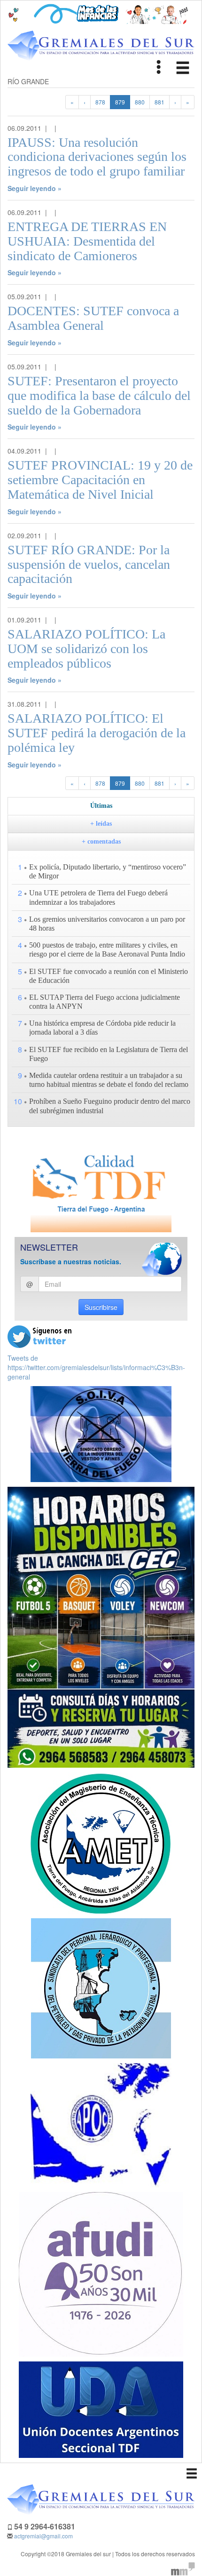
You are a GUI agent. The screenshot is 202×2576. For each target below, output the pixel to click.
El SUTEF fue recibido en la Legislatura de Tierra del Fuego (109, 1054)
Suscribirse (101, 1307)
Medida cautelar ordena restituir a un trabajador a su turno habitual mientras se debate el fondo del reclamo (109, 1080)
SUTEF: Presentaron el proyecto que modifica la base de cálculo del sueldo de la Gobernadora (99, 395)
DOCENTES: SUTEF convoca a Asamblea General (93, 318)
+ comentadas (101, 841)
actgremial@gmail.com (43, 2536)
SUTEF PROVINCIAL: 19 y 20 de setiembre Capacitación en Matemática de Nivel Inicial (100, 480)
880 (140, 102)
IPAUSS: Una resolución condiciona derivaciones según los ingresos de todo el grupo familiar (97, 157)
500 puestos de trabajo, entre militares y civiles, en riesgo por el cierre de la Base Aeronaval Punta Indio (107, 949)
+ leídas (101, 824)
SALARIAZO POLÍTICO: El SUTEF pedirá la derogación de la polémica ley (97, 733)
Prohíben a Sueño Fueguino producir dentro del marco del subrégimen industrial (110, 1106)
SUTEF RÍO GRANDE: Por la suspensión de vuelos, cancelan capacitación (89, 564)
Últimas (101, 806)
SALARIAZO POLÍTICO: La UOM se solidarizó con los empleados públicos (86, 649)
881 (159, 102)
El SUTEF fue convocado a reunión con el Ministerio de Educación (109, 976)
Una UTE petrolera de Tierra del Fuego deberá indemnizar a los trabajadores (98, 897)
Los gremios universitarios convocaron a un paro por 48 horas (107, 924)
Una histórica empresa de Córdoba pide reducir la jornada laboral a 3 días (102, 1028)
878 (100, 102)
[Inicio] (101, 46)
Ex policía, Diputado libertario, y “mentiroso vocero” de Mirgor (108, 871)
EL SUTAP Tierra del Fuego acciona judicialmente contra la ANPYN (105, 1002)
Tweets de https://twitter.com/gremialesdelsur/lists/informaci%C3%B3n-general (96, 1367)
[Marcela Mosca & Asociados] (183, 2568)
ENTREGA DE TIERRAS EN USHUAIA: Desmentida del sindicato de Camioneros (87, 241)
